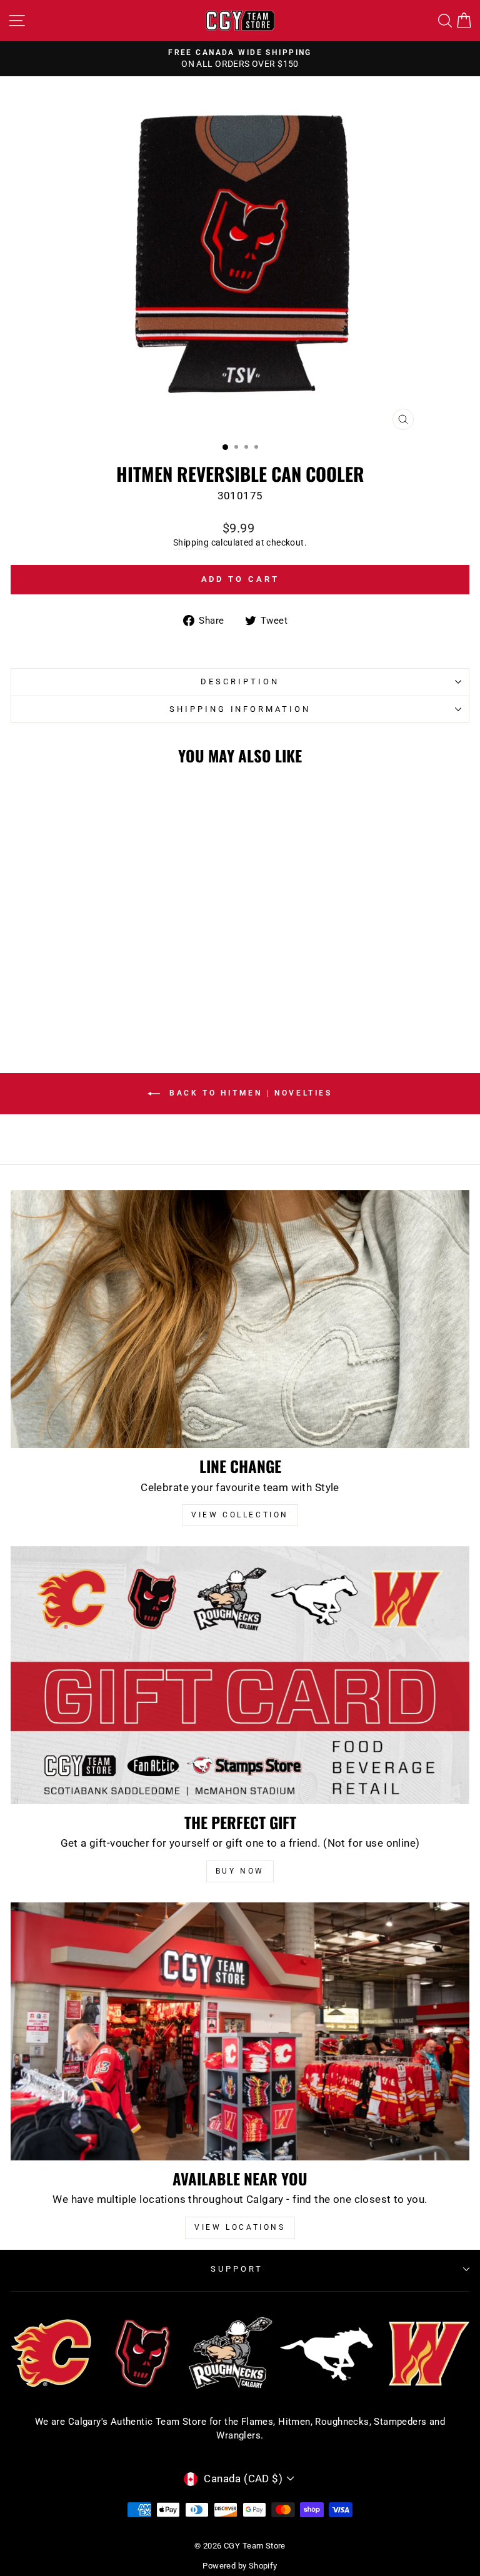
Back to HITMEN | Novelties (248, 1093)
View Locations (240, 2227)
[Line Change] (240, 1319)
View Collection (240, 1515)
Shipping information (240, 709)
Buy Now (240, 1871)
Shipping (191, 542)
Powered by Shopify (240, 2566)
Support (237, 2269)
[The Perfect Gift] (240, 1675)
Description (240, 681)
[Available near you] (240, 2031)
